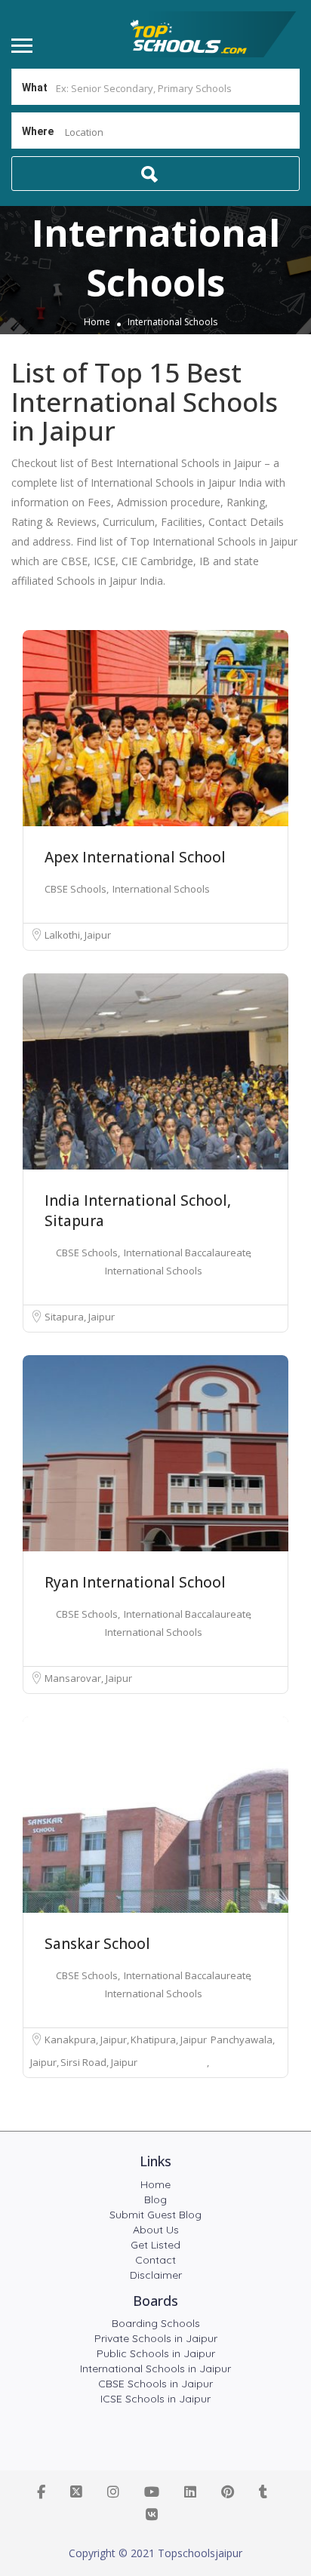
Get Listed (155, 2245)
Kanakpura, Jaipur (87, 2040)
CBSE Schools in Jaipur (155, 2384)
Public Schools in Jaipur (156, 2353)
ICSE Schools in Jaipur (155, 2399)
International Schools (161, 889)
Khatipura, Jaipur (170, 2040)
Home (97, 323)
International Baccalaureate (188, 1253)
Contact (155, 2260)
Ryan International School (135, 1582)
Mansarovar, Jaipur (88, 1678)
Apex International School (135, 857)
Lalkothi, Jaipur (78, 935)
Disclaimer (156, 2275)
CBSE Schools (77, 889)
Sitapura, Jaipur (80, 1317)
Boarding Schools (156, 2323)
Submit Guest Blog (155, 2215)
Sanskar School (97, 1944)
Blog (155, 2199)
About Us (156, 2230)
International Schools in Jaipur (155, 2369)
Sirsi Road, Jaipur (99, 2062)
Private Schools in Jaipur (156, 2338)
